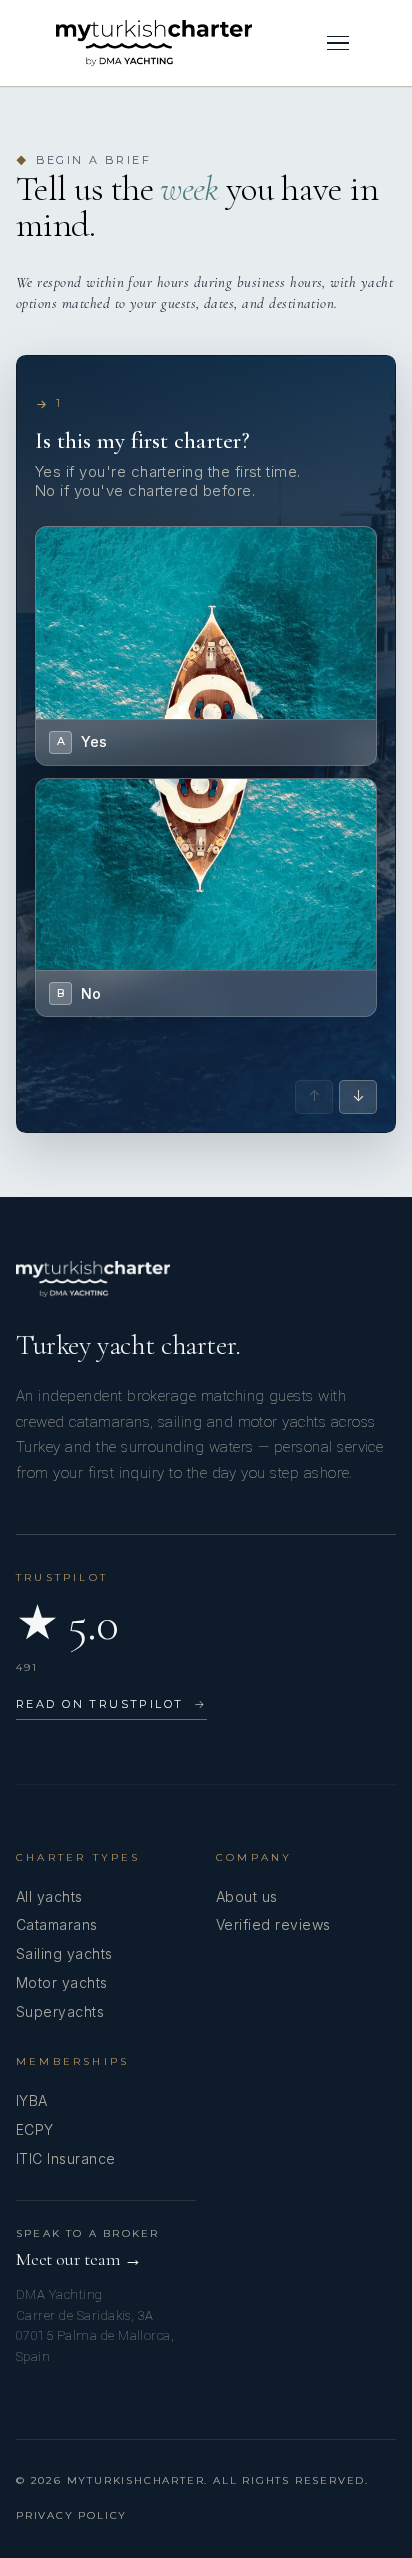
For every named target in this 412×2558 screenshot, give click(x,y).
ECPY (35, 2129)
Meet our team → (79, 2259)
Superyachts (60, 2011)
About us (247, 1896)
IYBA (32, 2100)
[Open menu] (338, 43)
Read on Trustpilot (111, 1704)
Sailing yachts (64, 1953)
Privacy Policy (71, 2515)
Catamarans (57, 1924)
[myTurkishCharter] (154, 43)
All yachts (49, 1896)
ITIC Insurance (66, 2158)
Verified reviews (273, 1924)
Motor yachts (62, 1982)
